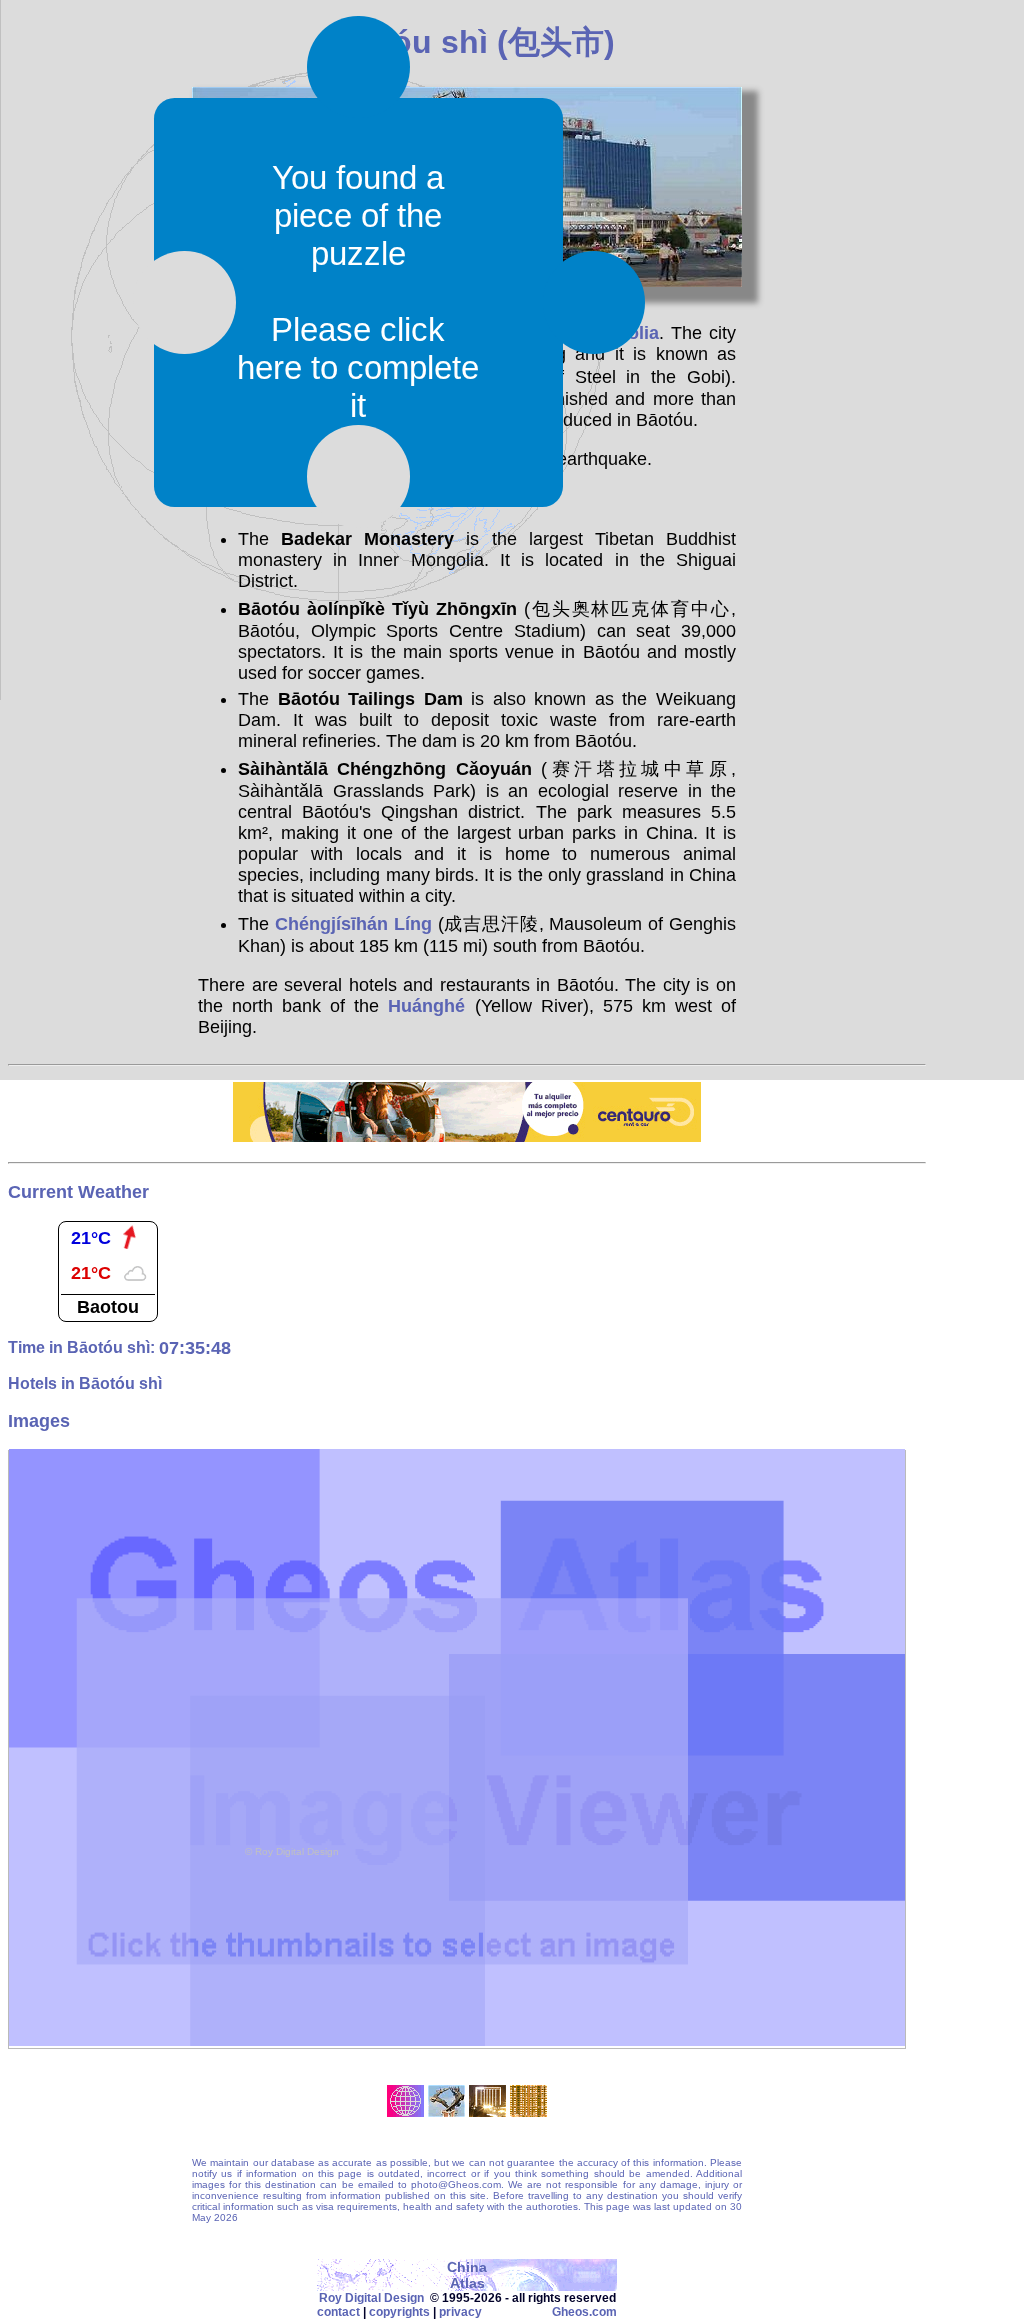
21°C (91, 1238)
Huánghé (426, 1006)
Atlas (467, 2283)
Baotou (108, 1307)
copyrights (399, 2312)
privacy (460, 2312)
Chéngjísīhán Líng (353, 924)
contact (338, 2312)
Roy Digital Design (371, 2298)
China (467, 2267)
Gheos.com (584, 2312)
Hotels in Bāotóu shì (85, 1383)
